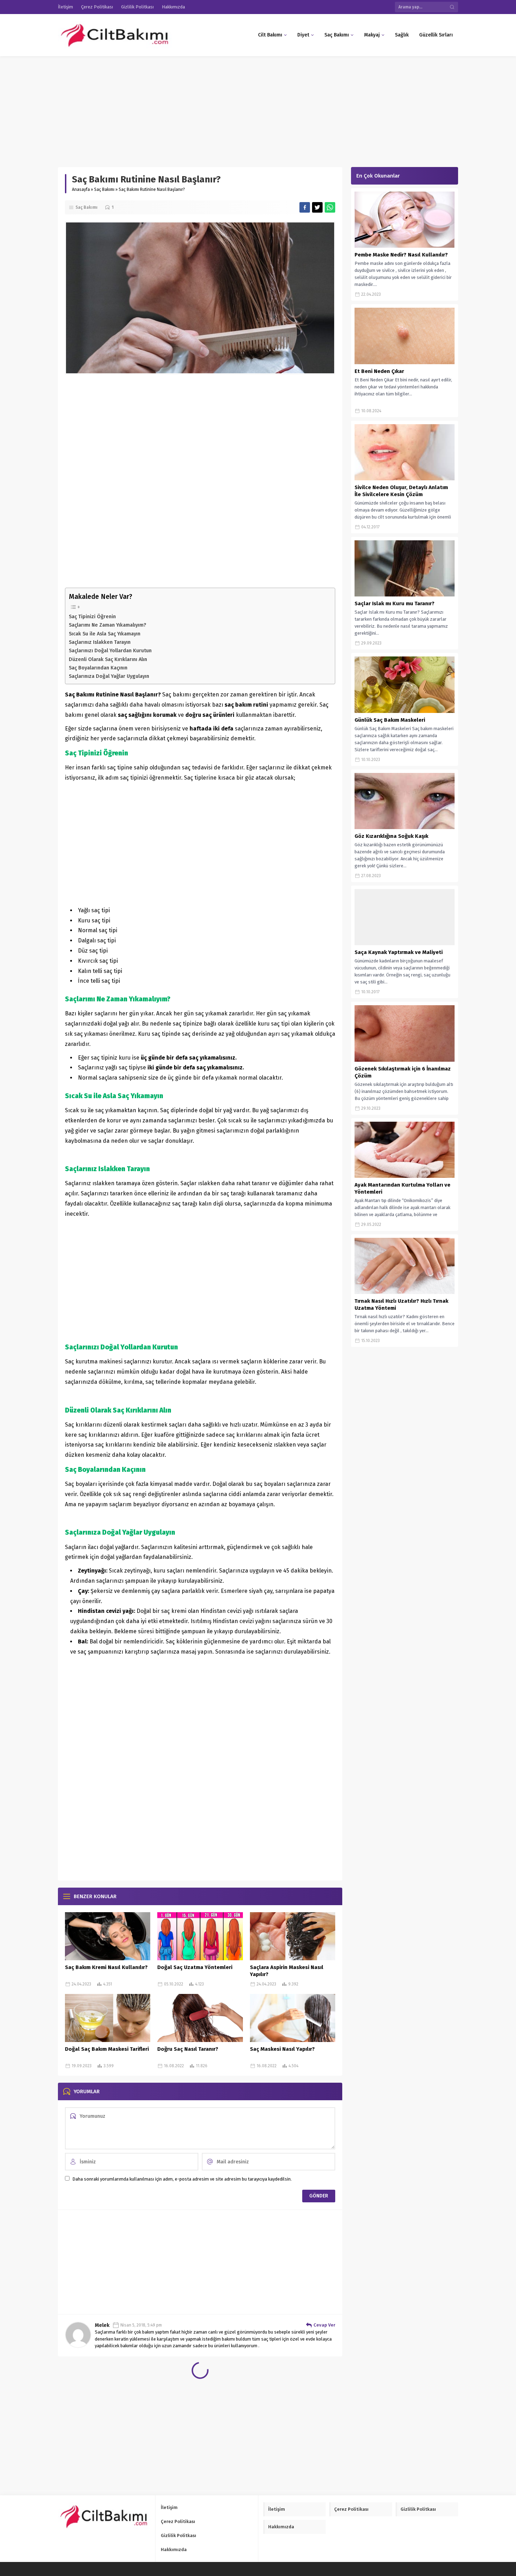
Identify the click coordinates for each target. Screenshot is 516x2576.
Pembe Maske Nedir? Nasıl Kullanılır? (401, 255)
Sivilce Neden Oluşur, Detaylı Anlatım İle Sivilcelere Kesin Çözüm (401, 491)
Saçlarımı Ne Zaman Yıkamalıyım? (107, 625)
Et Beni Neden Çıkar (379, 371)
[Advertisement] (211, 108)
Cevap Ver (324, 2325)
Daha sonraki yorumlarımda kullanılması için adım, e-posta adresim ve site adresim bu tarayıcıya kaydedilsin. (182, 2179)
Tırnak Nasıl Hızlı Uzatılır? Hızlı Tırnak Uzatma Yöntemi (401, 1304)
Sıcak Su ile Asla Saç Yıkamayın (105, 634)
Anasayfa (81, 189)
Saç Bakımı (104, 189)
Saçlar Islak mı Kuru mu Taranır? (395, 603)
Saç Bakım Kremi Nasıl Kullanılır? (106, 1967)
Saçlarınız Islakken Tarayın (100, 642)
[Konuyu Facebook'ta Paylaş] (305, 207)
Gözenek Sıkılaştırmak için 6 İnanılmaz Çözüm (403, 1072)
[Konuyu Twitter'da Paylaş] (317, 207)
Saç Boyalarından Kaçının (98, 668)
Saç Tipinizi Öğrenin (92, 616)
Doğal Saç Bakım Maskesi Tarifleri (107, 2049)
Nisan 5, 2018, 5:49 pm (141, 2325)
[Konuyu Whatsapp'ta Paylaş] (330, 207)
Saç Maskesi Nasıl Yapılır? (282, 2049)
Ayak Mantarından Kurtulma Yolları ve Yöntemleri (402, 1188)
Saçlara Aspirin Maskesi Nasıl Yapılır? (287, 1971)
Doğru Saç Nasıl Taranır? (188, 2049)
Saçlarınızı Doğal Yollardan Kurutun (110, 650)
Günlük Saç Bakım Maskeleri (390, 720)
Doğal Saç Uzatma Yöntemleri (195, 1967)
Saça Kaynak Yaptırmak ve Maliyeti (399, 952)
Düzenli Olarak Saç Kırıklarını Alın (108, 659)
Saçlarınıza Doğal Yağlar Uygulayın (109, 676)
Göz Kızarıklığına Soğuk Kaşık (391, 836)
